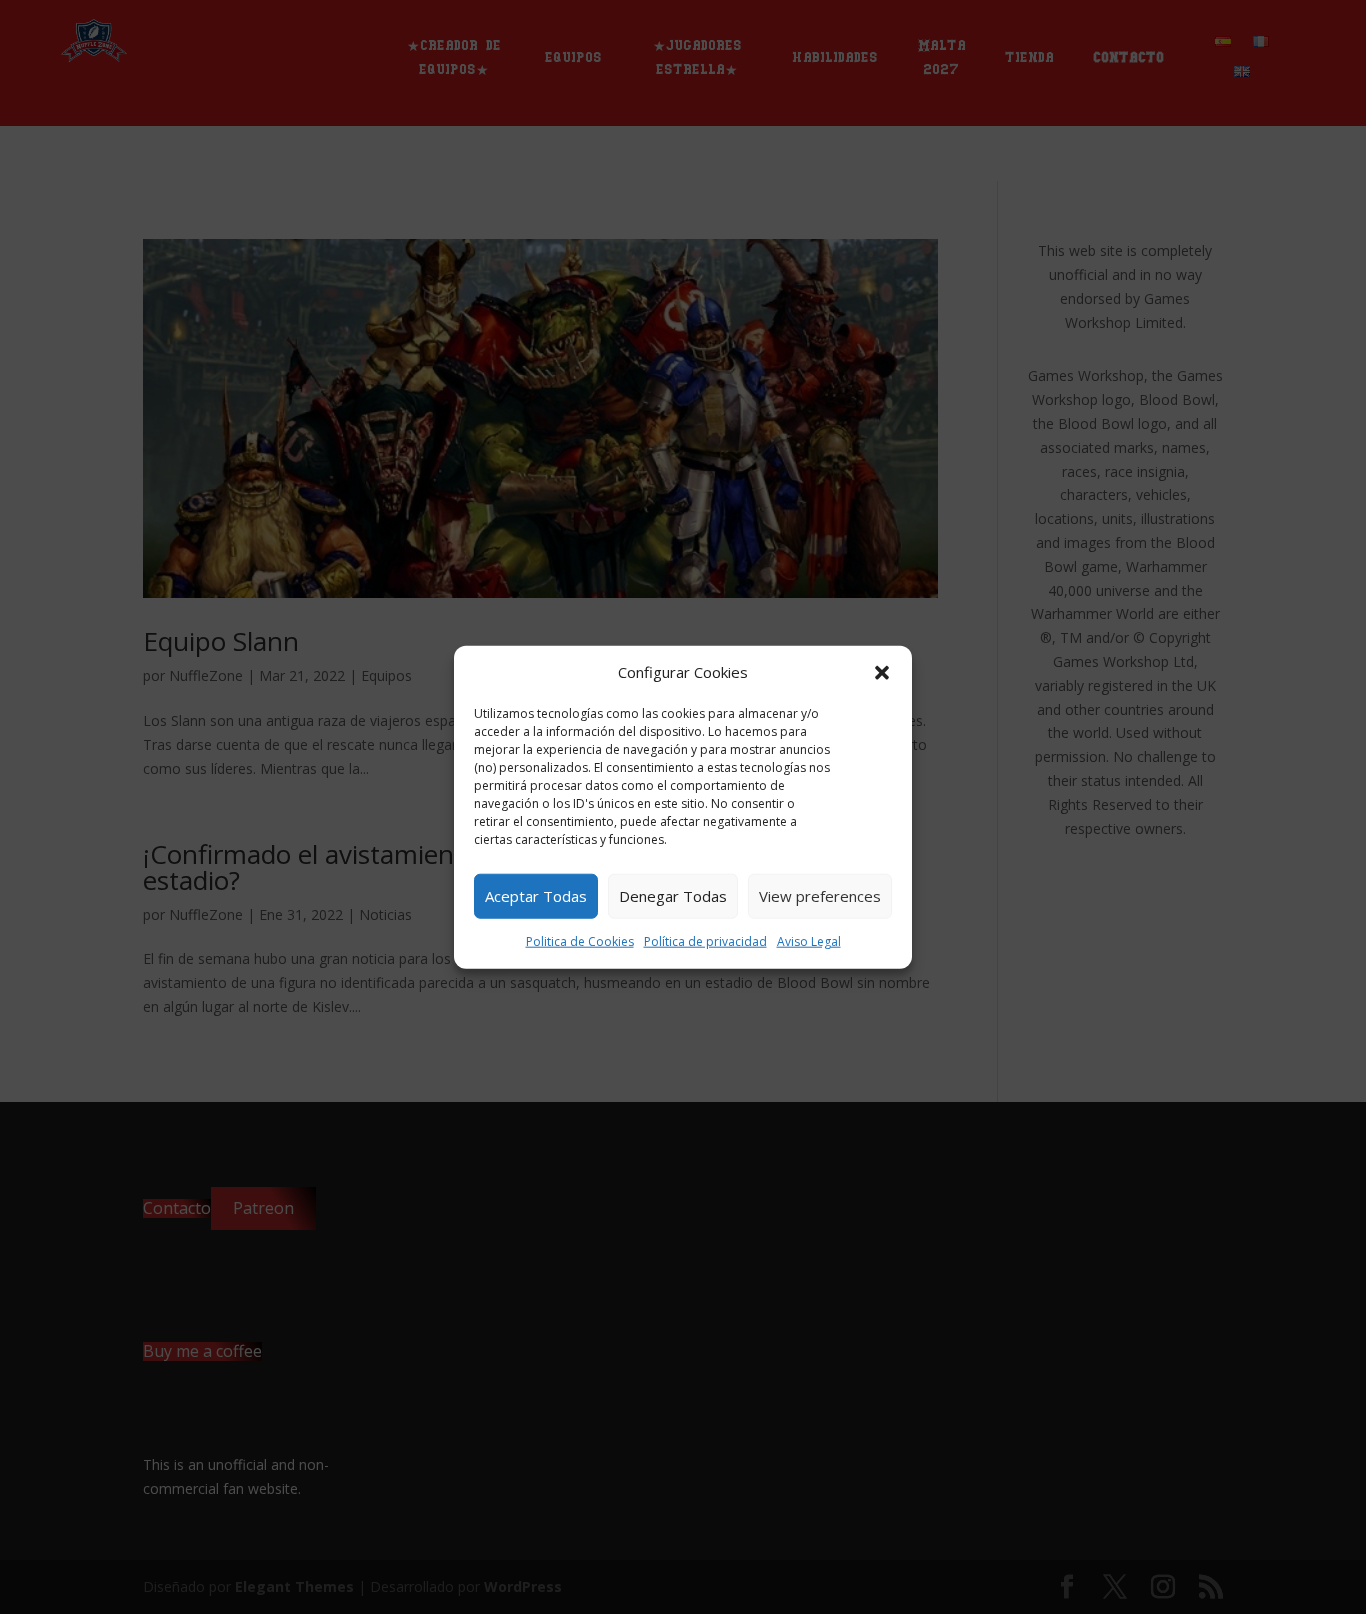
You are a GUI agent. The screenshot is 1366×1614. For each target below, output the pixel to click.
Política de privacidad (705, 941)
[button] (882, 673)
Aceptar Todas (536, 896)
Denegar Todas (673, 896)
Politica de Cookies (580, 941)
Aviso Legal (809, 941)
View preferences (820, 896)
